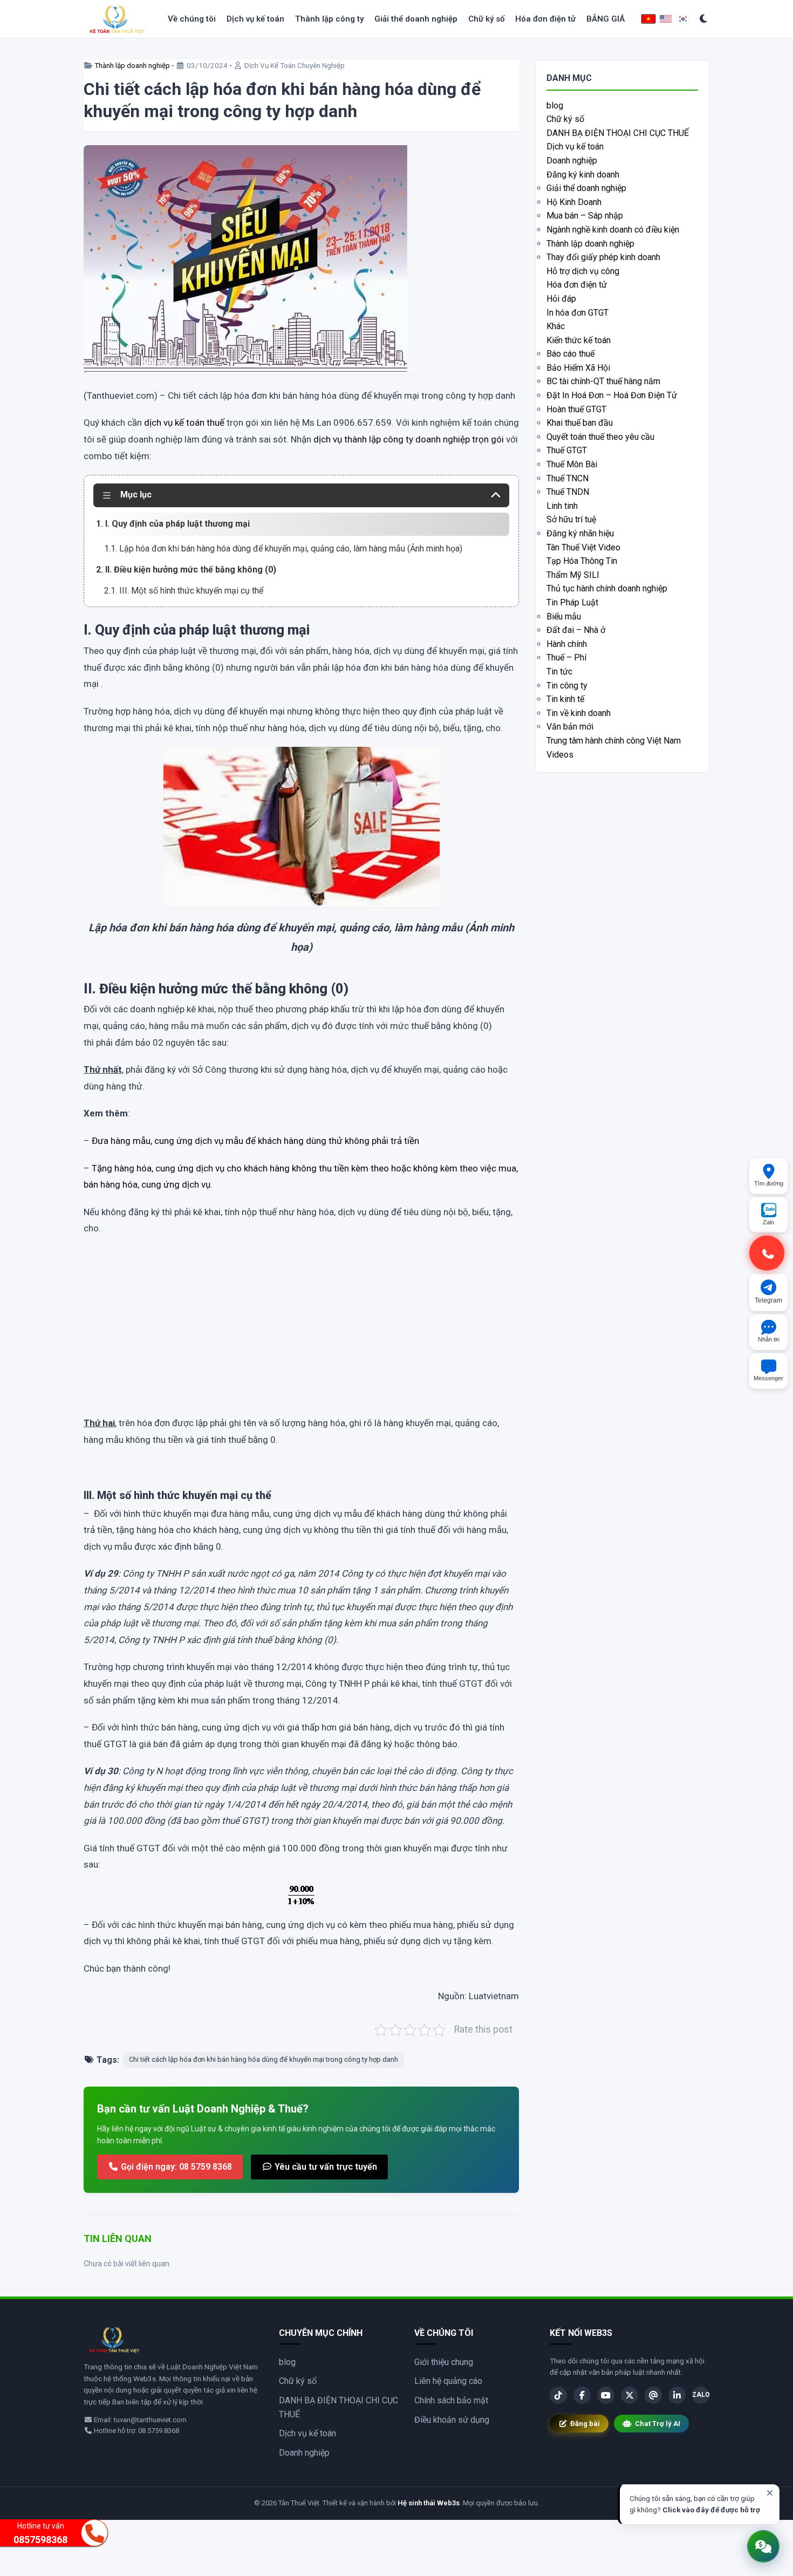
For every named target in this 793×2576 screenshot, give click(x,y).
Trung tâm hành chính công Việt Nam (614, 741)
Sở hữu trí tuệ (571, 519)
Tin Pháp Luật (572, 602)
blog (555, 105)
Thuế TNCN (568, 478)
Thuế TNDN (568, 492)
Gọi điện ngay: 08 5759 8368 (175, 2167)
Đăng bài (585, 2424)
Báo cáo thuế (570, 354)
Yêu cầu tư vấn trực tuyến (325, 2167)
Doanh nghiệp (572, 161)
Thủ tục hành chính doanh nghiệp (607, 588)
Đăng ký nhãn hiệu (580, 533)
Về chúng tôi (192, 19)
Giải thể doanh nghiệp (416, 19)
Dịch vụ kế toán (255, 19)
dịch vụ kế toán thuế (184, 422)
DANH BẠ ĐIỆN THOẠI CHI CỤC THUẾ (618, 133)
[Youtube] (606, 2395)
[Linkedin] (677, 2395)
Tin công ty (567, 686)
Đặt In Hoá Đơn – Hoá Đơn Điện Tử (612, 395)
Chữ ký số (486, 19)
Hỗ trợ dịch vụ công (583, 271)
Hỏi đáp (561, 299)
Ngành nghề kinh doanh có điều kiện (613, 230)
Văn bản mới (570, 727)
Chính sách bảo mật (451, 2400)
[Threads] (653, 2395)
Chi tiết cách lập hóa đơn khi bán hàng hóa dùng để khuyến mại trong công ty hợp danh (264, 2059)
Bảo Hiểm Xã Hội (578, 368)
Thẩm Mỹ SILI (573, 575)
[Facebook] (582, 2395)
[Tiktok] (558, 2395)
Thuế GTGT (567, 450)
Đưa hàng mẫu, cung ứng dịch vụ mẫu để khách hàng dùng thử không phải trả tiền (255, 1141)
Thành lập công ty (329, 19)
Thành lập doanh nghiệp (132, 65)
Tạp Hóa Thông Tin (582, 561)
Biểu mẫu (564, 616)
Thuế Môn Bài (572, 464)
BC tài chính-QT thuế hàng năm (603, 381)
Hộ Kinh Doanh (574, 202)
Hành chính (567, 644)
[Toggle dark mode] (704, 19)
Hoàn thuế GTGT (576, 409)
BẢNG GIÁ (606, 19)
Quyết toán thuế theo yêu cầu (600, 437)
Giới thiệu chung (444, 2362)
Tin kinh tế (565, 699)
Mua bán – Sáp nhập (585, 216)
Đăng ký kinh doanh (583, 175)
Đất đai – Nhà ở (576, 630)
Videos (560, 755)
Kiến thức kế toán (579, 340)
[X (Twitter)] (630, 2395)
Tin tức (559, 672)
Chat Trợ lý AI (658, 2424)
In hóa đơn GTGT (577, 313)
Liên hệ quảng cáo (448, 2381)
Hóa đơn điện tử (545, 19)
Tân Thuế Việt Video (583, 547)
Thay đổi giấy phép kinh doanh (603, 257)
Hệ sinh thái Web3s (429, 2503)
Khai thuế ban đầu (580, 423)
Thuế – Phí (566, 657)
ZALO (701, 2395)
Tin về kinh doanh (579, 713)
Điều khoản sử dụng (452, 2420)
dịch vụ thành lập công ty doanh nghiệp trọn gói (409, 439)
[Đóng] (770, 2493)
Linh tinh (562, 506)
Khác (556, 326)
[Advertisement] (301, 1337)
